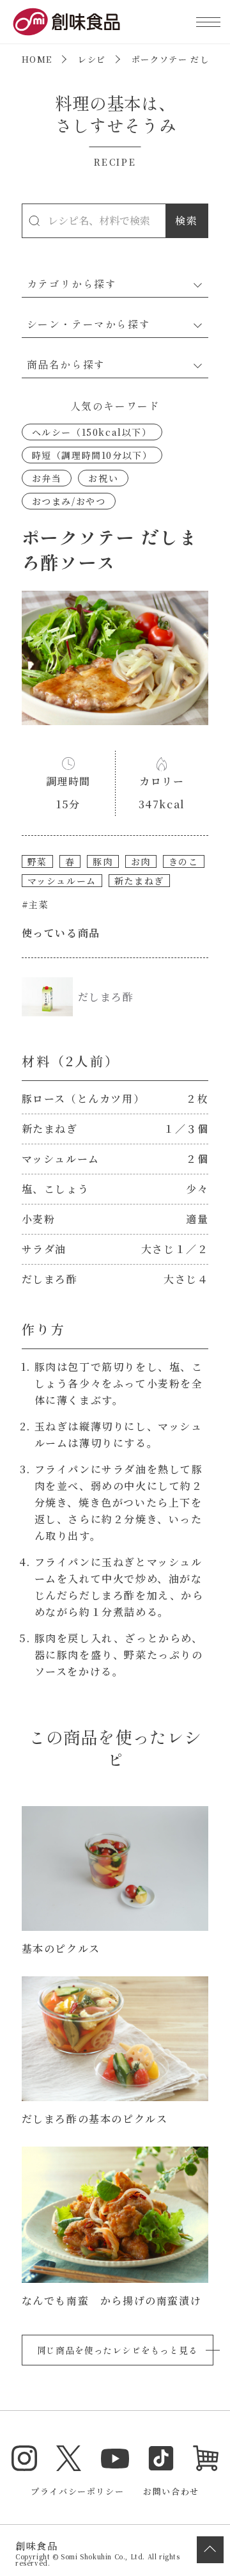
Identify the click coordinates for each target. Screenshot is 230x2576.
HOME (37, 59)
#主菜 (35, 904)
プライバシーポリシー (77, 2491)
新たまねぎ (139, 881)
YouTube (115, 2458)
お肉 (141, 861)
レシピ (92, 59)
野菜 (37, 861)
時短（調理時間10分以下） (92, 455)
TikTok (161, 2458)
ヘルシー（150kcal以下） (92, 432)
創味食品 (66, 22)
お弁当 (47, 478)
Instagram (24, 2458)
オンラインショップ (206, 2458)
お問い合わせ (171, 2491)
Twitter (69, 2458)
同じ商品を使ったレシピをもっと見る (118, 2350)
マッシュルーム (62, 881)
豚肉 (103, 861)
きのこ (184, 861)
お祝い (103, 478)
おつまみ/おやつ (69, 501)
